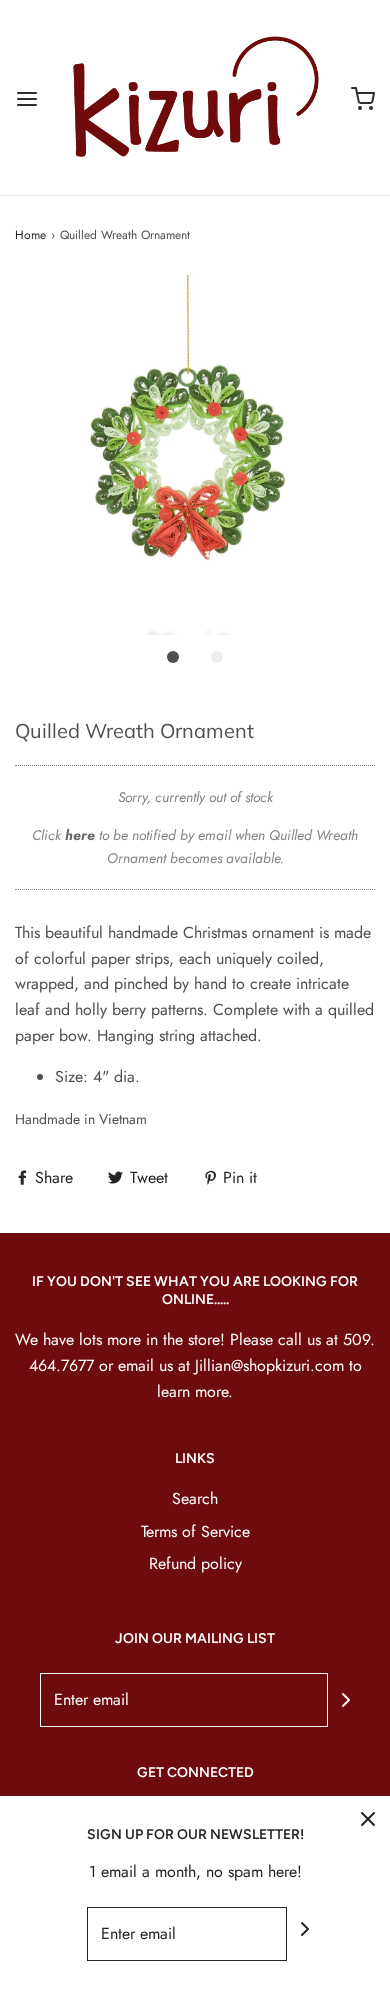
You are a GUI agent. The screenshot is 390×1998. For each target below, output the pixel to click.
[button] (195, 455)
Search (195, 1498)
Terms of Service (195, 1531)
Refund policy (195, 1563)
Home (30, 235)
